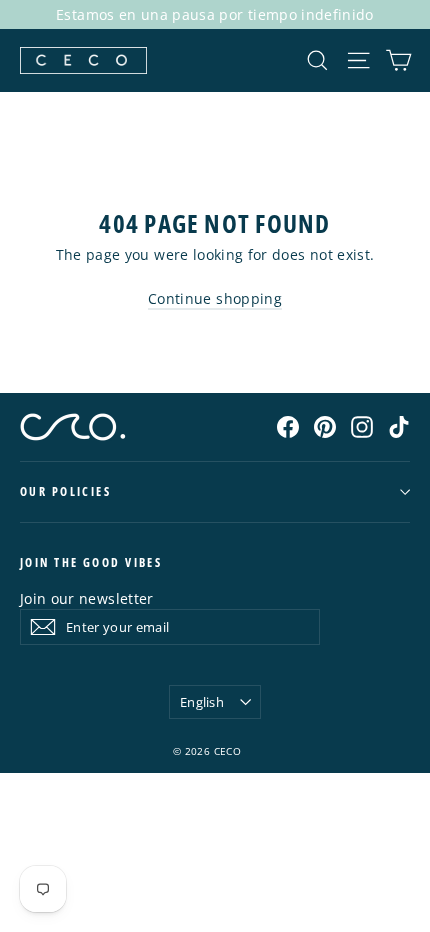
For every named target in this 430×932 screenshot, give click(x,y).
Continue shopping (215, 298)
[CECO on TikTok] (399, 426)
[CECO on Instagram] (362, 426)
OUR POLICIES (65, 491)
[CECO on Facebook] (288, 426)
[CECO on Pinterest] (325, 426)
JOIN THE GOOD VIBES (91, 562)
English (202, 702)
